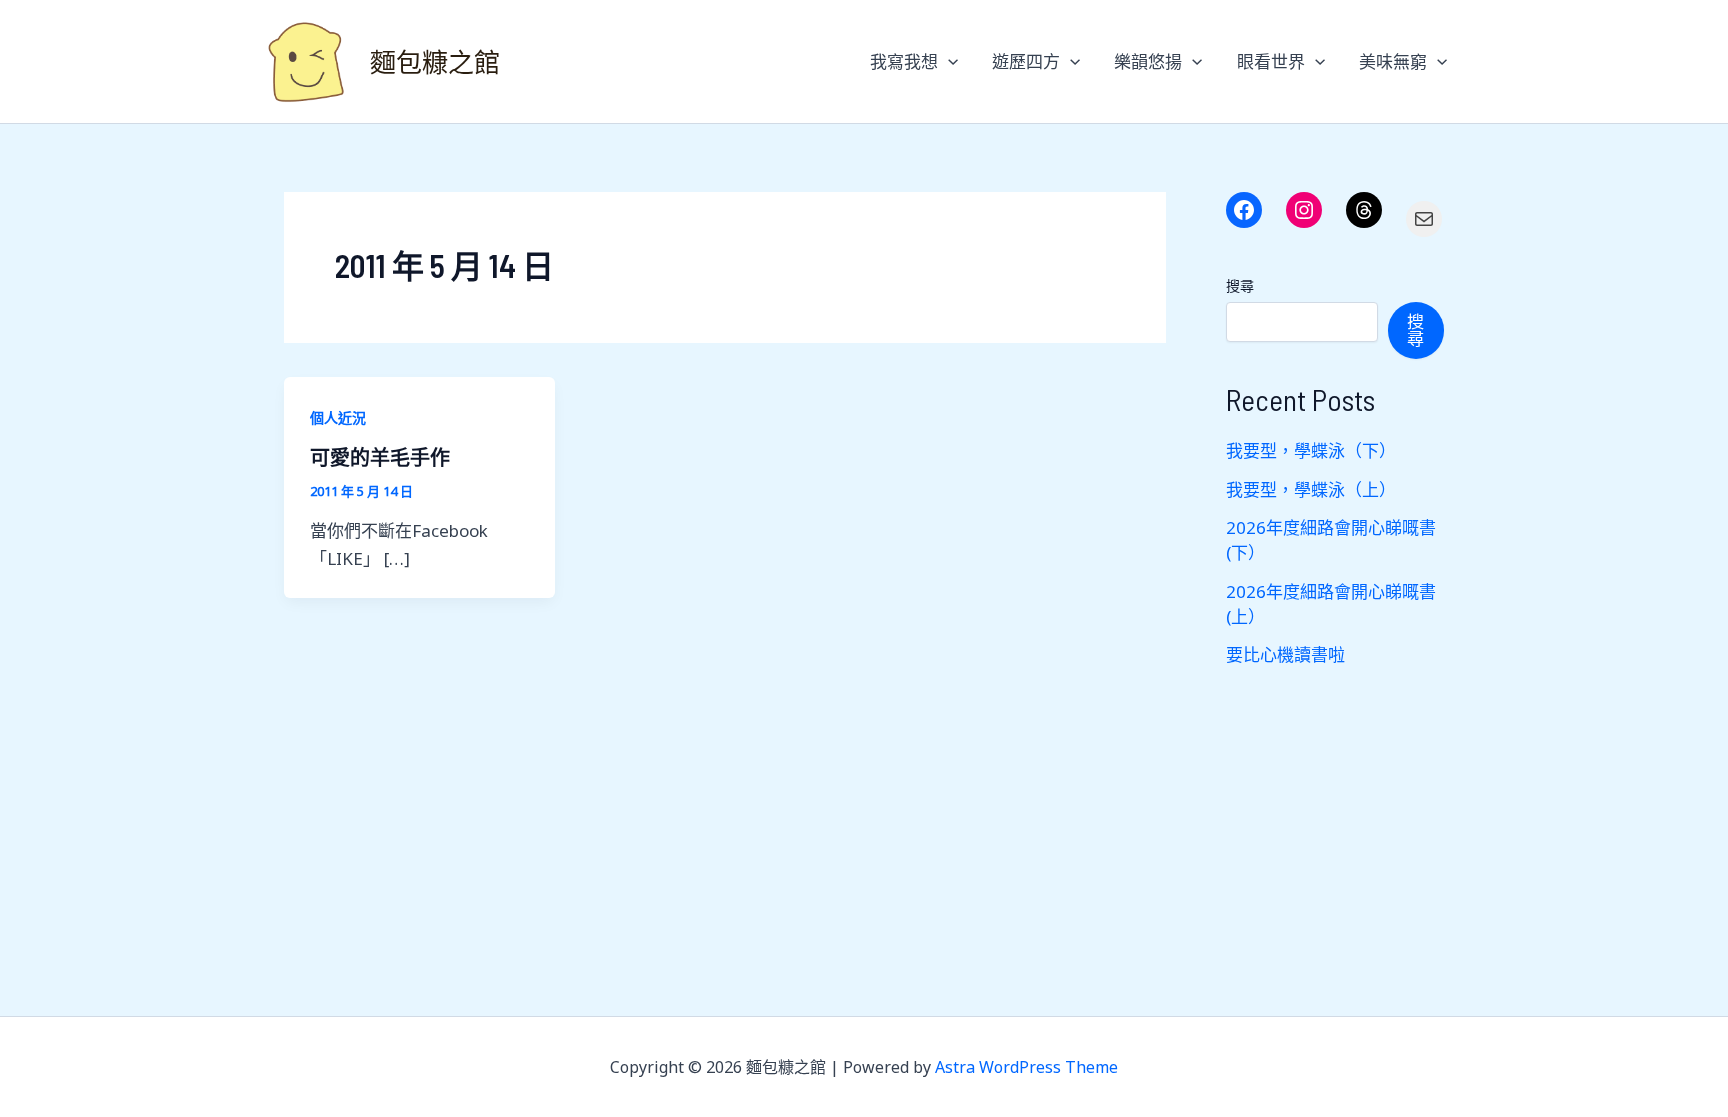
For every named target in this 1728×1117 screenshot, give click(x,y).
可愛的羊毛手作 (380, 457)
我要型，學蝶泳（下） (1311, 450)
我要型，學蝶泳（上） (1311, 489)
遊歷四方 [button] (1026, 61)
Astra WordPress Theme (1026, 1067)
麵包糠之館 (435, 61)
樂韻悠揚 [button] (1148, 61)
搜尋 (1240, 285)
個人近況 (338, 417)
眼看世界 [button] (1271, 61)
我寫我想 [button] (904, 61)
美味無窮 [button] (1393, 61)
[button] (948, 62)
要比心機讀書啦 (1285, 654)
